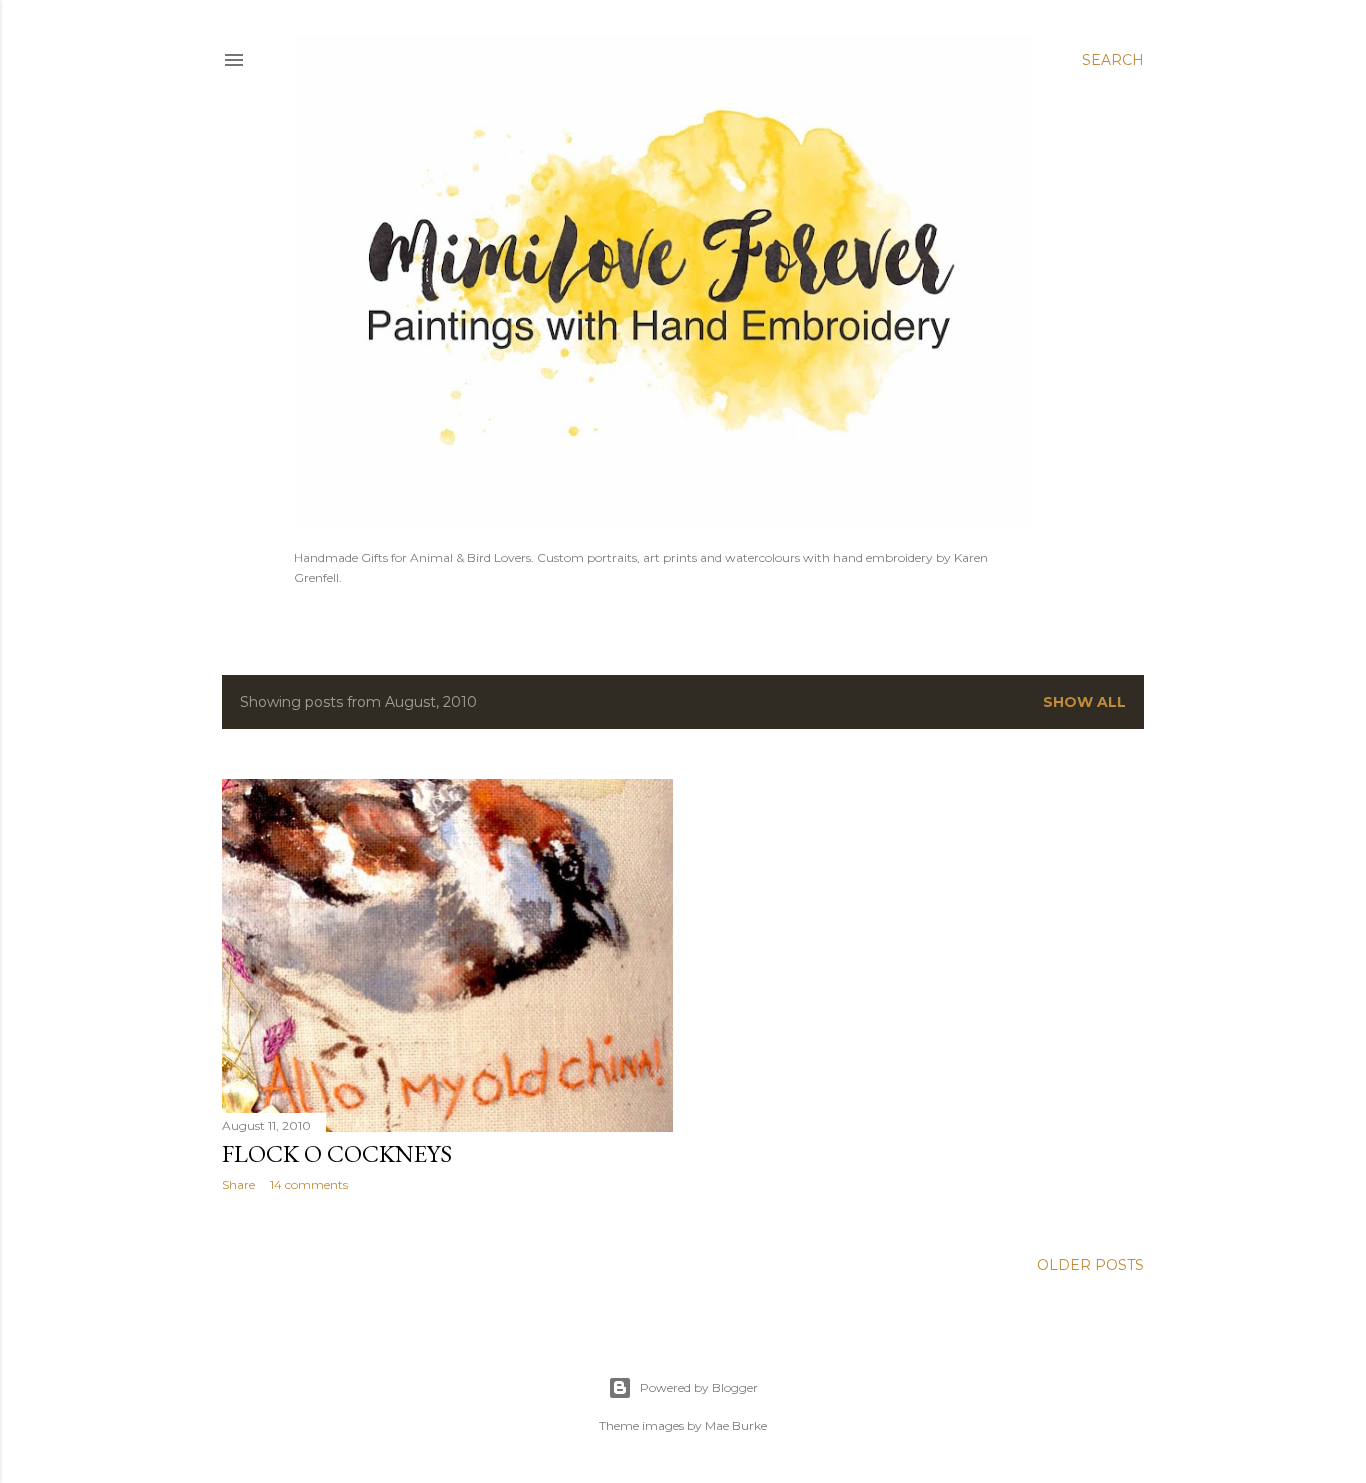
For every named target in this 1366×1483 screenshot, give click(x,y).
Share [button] (238, 1184)
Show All (1084, 702)
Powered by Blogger (699, 1387)
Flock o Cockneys (337, 1153)
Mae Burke (736, 1425)
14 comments (309, 1184)
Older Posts (1090, 1265)
